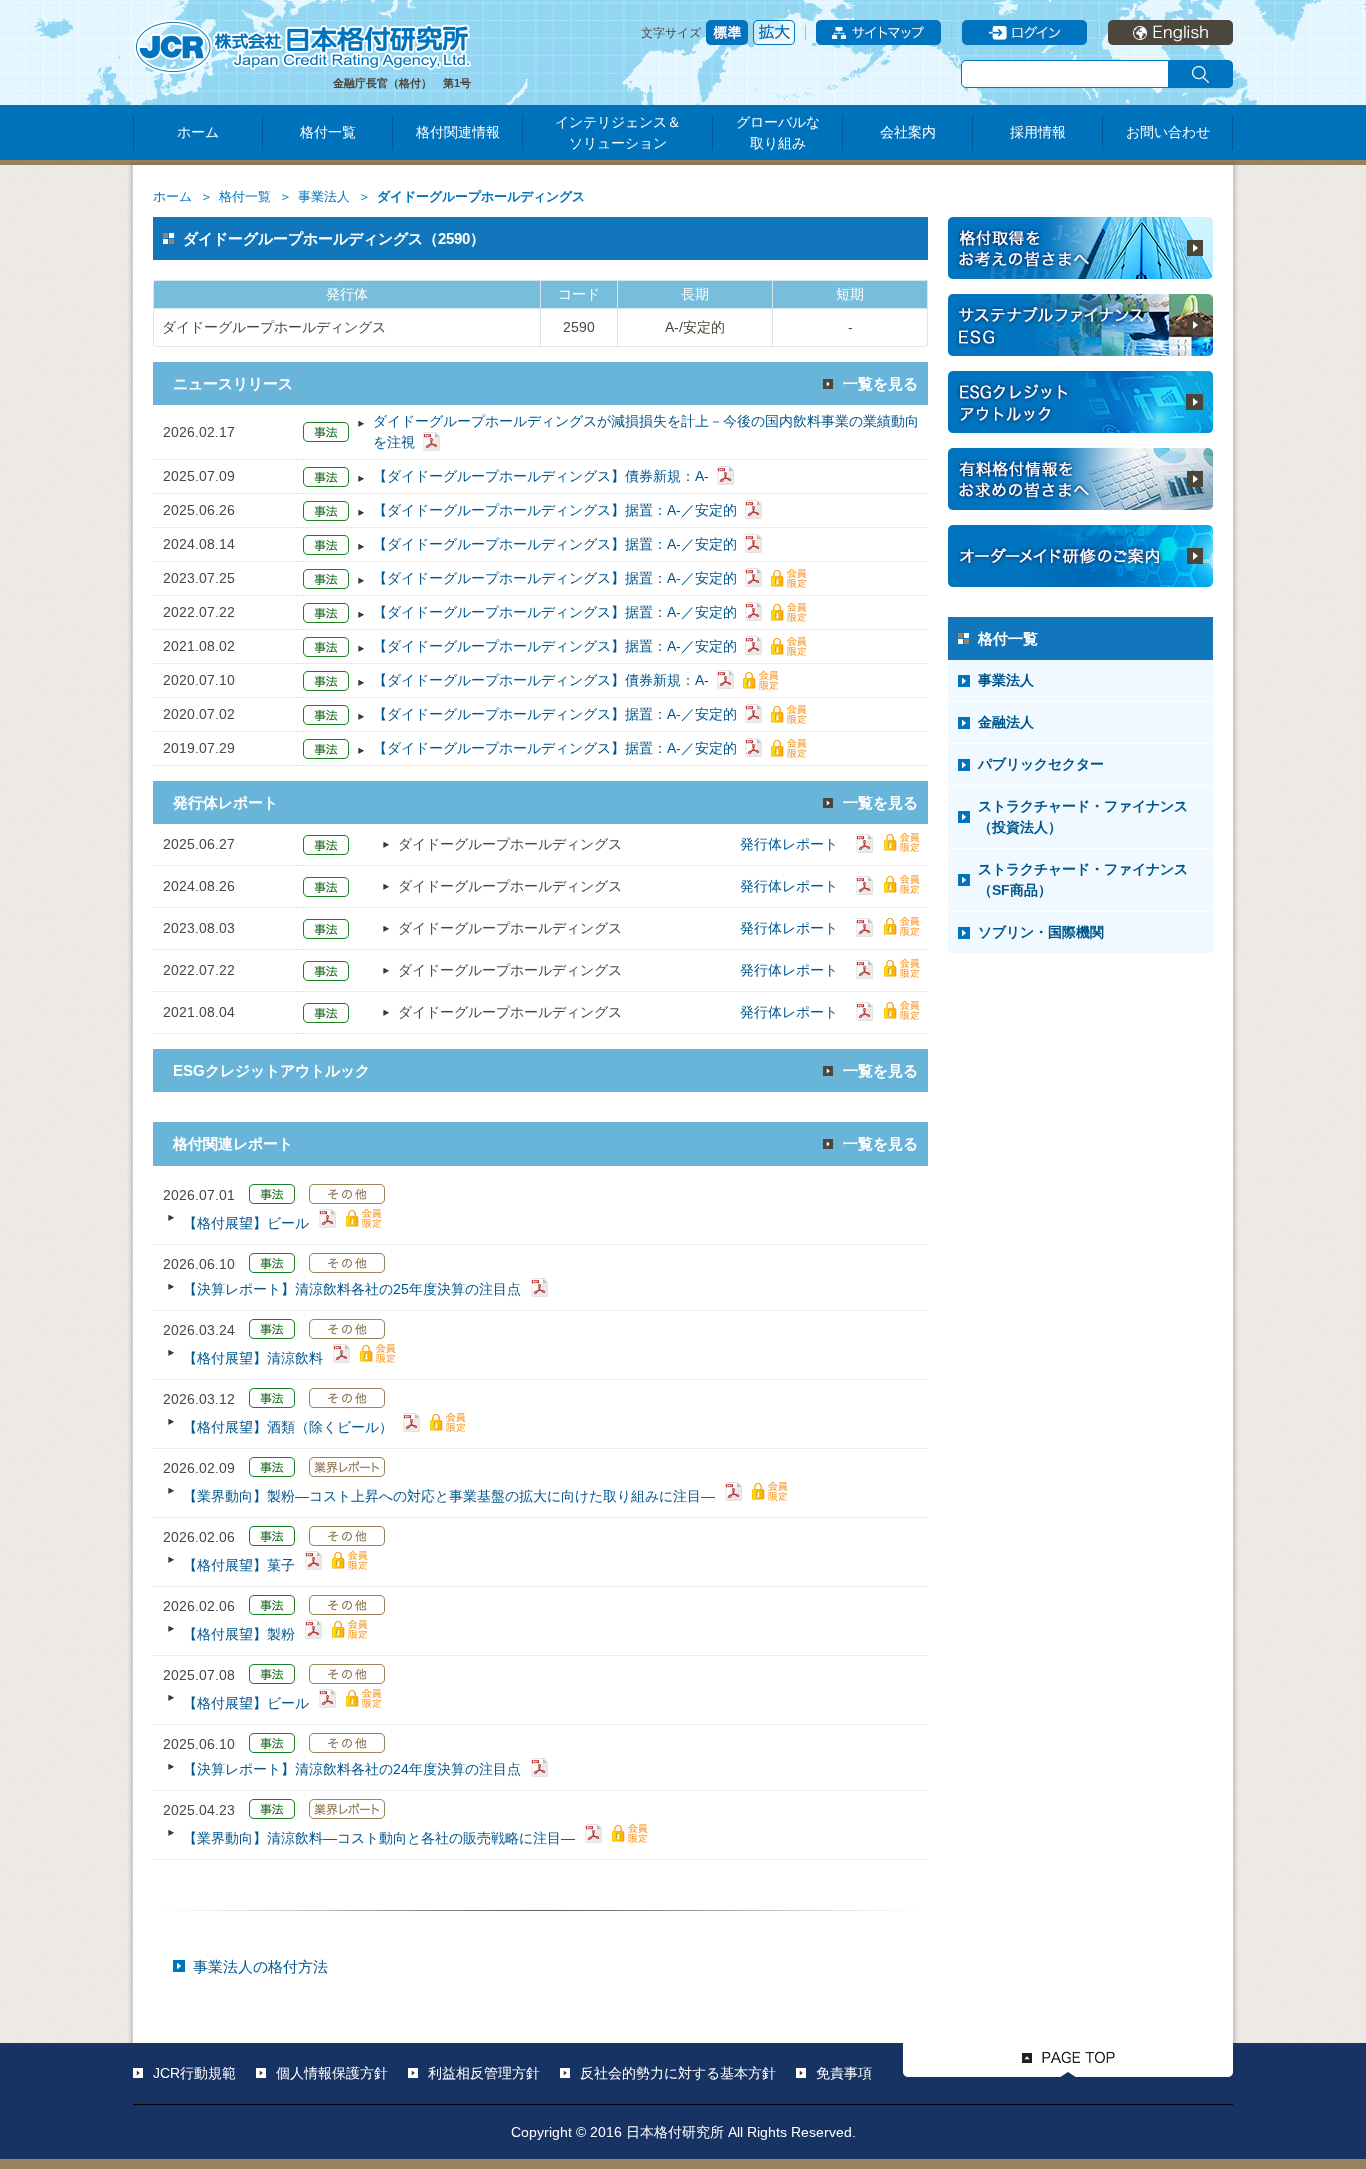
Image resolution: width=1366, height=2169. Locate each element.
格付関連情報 (458, 132)
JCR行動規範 (194, 2073)
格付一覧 (328, 132)
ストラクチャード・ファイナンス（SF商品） (1083, 879)
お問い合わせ (1168, 132)
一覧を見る (880, 383)
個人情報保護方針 (332, 2073)
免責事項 (844, 2073)
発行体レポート (789, 844)
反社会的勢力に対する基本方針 (678, 2073)
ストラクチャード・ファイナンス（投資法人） (1083, 816)
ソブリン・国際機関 (1041, 932)
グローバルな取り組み (778, 132)
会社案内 (908, 132)
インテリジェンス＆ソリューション (618, 132)
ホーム (198, 132)
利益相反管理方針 (484, 2073)
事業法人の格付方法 (260, 1966)
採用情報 (1038, 132)
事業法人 (324, 197)
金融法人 (1006, 722)
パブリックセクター (1041, 764)
